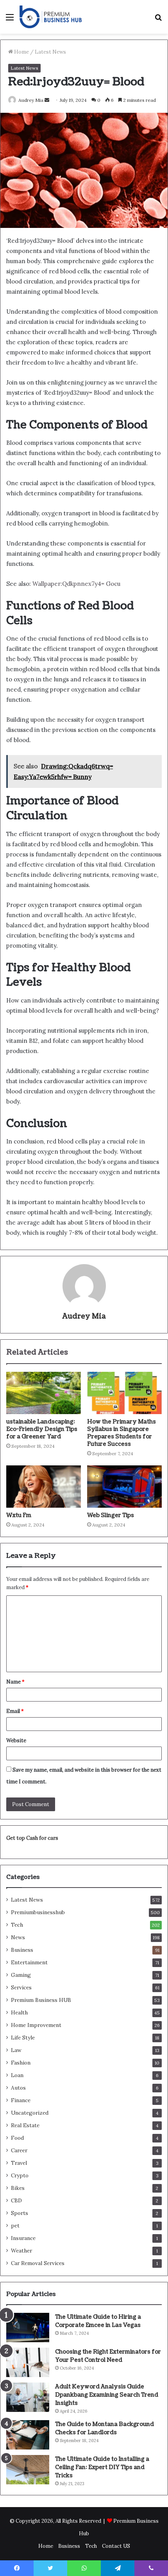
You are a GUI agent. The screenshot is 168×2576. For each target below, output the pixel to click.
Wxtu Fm (19, 1515)
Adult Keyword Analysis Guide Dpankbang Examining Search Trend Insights (107, 2395)
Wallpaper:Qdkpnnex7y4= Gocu (76, 584)
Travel (19, 2163)
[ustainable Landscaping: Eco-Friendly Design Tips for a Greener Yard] (44, 1393)
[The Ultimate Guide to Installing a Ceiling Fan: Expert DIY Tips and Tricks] (28, 2470)
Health (19, 2012)
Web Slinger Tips (111, 1515)
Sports (20, 2213)
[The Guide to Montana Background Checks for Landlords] (28, 2435)
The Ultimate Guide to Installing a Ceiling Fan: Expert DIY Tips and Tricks (102, 2467)
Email (15, 1711)
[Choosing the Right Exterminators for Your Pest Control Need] (28, 2362)
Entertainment (29, 1962)
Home (21, 52)
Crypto (20, 2175)
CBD (16, 2200)
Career (19, 2150)
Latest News (50, 52)
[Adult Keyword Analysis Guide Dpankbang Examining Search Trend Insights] (28, 2397)
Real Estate (25, 2125)
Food (17, 2138)
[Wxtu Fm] (44, 1487)
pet (15, 2226)
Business (22, 1950)
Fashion (21, 2063)
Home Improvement (36, 2025)
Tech (17, 1925)
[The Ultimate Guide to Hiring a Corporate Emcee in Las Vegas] (28, 2328)
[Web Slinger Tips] (124, 1487)
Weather (21, 2251)
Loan (17, 2075)
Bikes (18, 2188)
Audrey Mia (31, 100)
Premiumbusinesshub (38, 1912)
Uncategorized (30, 2113)
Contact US (116, 2546)
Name (15, 1682)
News (18, 1937)
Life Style (23, 2038)
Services (21, 1987)
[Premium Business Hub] (51, 17)
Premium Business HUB (41, 2000)
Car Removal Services (38, 2263)
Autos (18, 2088)
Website (16, 1741)
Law (16, 2050)
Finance (21, 2100)
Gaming (21, 1975)
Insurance (23, 2238)
